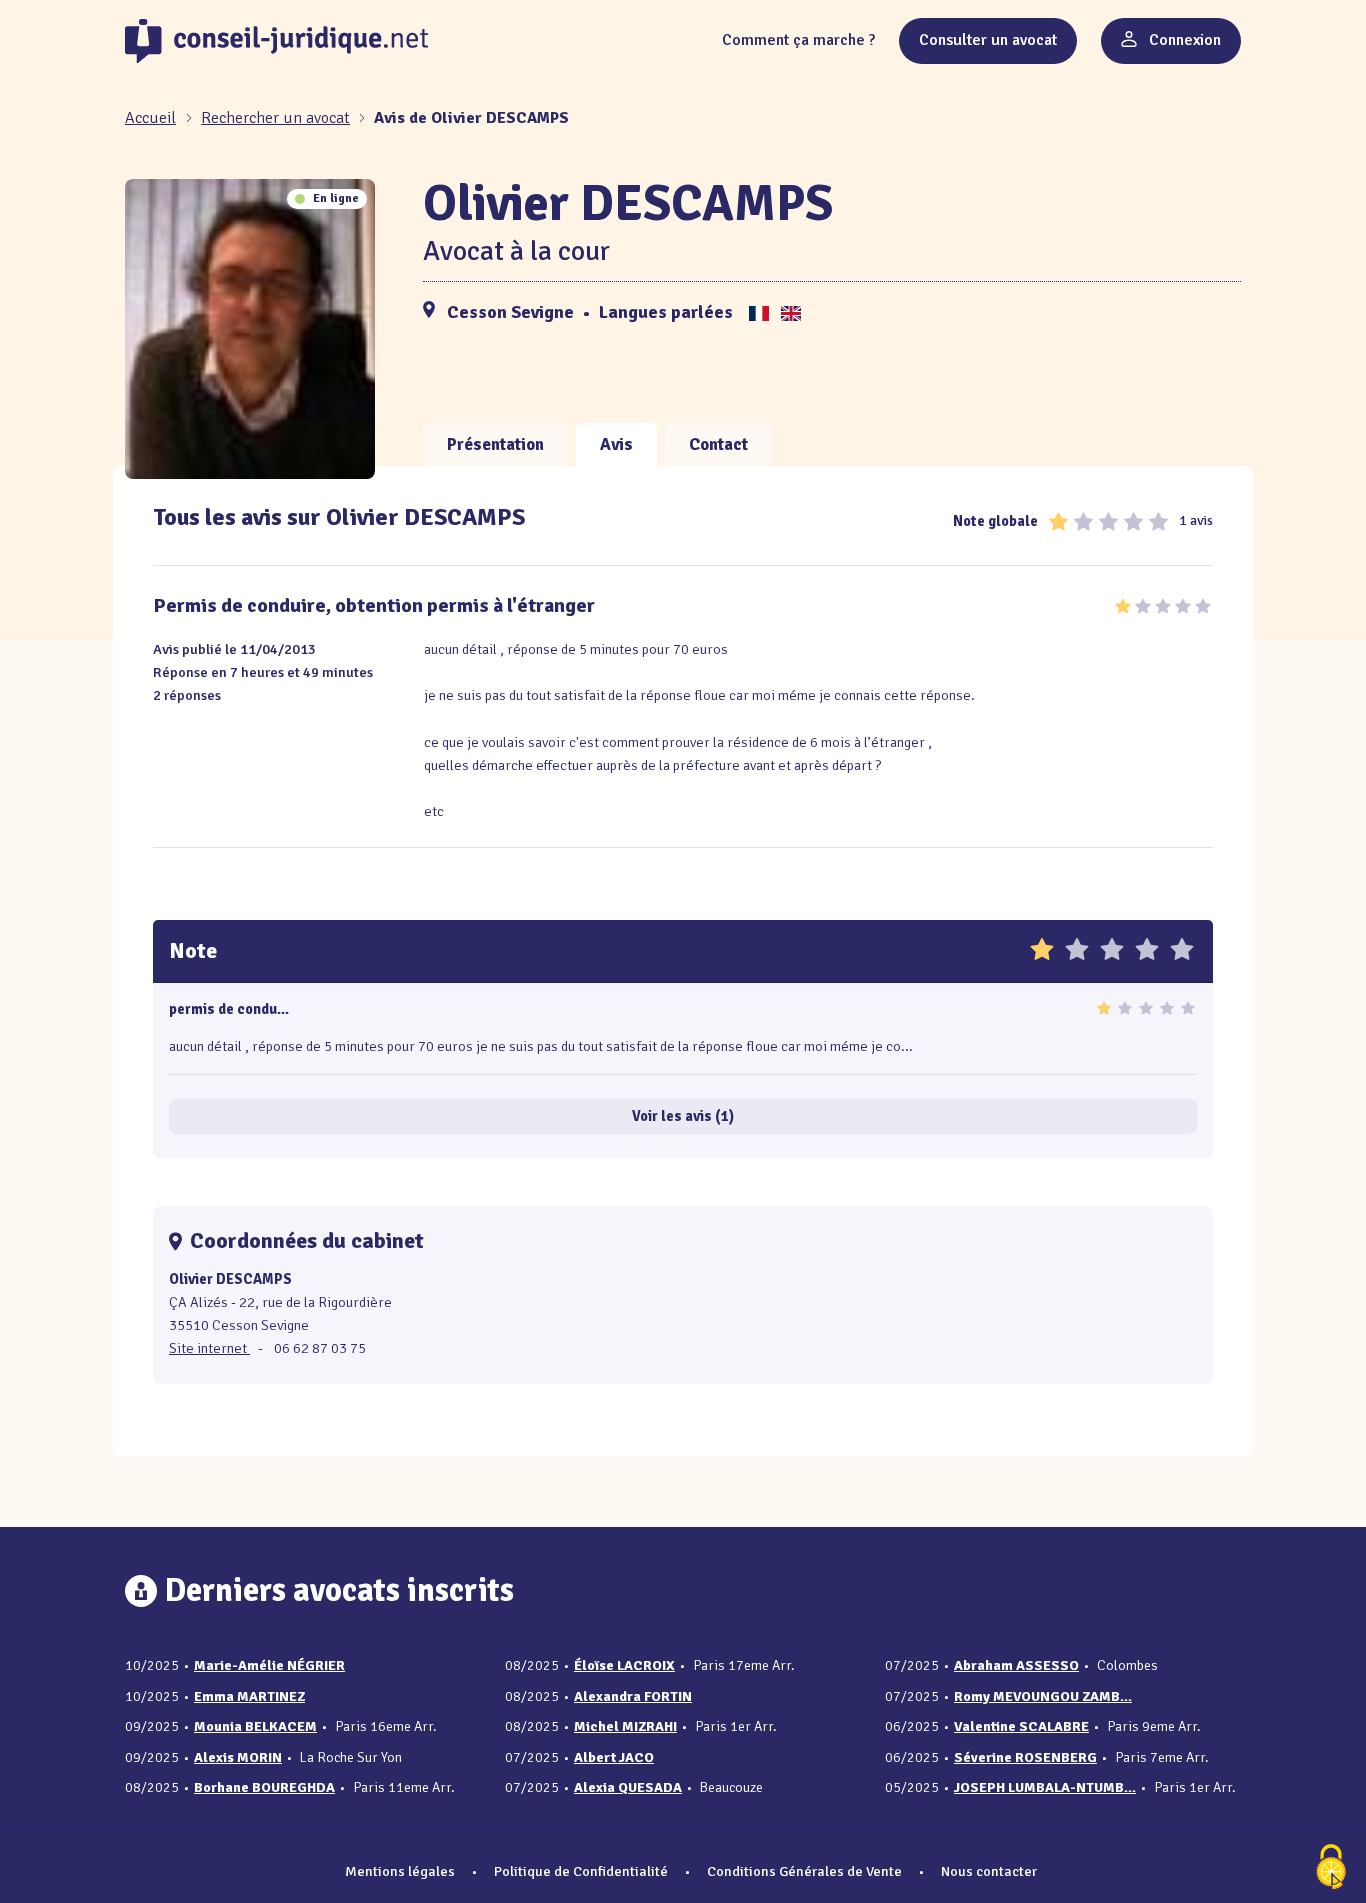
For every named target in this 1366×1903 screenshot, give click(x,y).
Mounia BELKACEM (255, 1726)
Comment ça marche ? (798, 40)
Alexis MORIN (238, 1757)
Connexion (1183, 40)
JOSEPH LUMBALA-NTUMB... (1045, 1787)
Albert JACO (614, 1757)
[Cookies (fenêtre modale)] (1331, 1868)
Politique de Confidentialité (581, 1871)
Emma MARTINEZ (249, 1696)
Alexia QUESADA (628, 1787)
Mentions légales (400, 1871)
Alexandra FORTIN (633, 1696)
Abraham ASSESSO (1016, 1665)
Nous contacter (989, 1871)
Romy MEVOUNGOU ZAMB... (1043, 1696)
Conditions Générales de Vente (804, 1871)
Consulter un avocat (988, 40)
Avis (616, 444)
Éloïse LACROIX (624, 1665)
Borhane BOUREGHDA (264, 1787)
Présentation (495, 444)
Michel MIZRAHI (625, 1726)
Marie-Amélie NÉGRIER (269, 1665)
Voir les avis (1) (683, 1116)
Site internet (209, 1348)
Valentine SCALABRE (1021, 1726)
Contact (718, 444)
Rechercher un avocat (275, 118)
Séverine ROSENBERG (1025, 1757)
